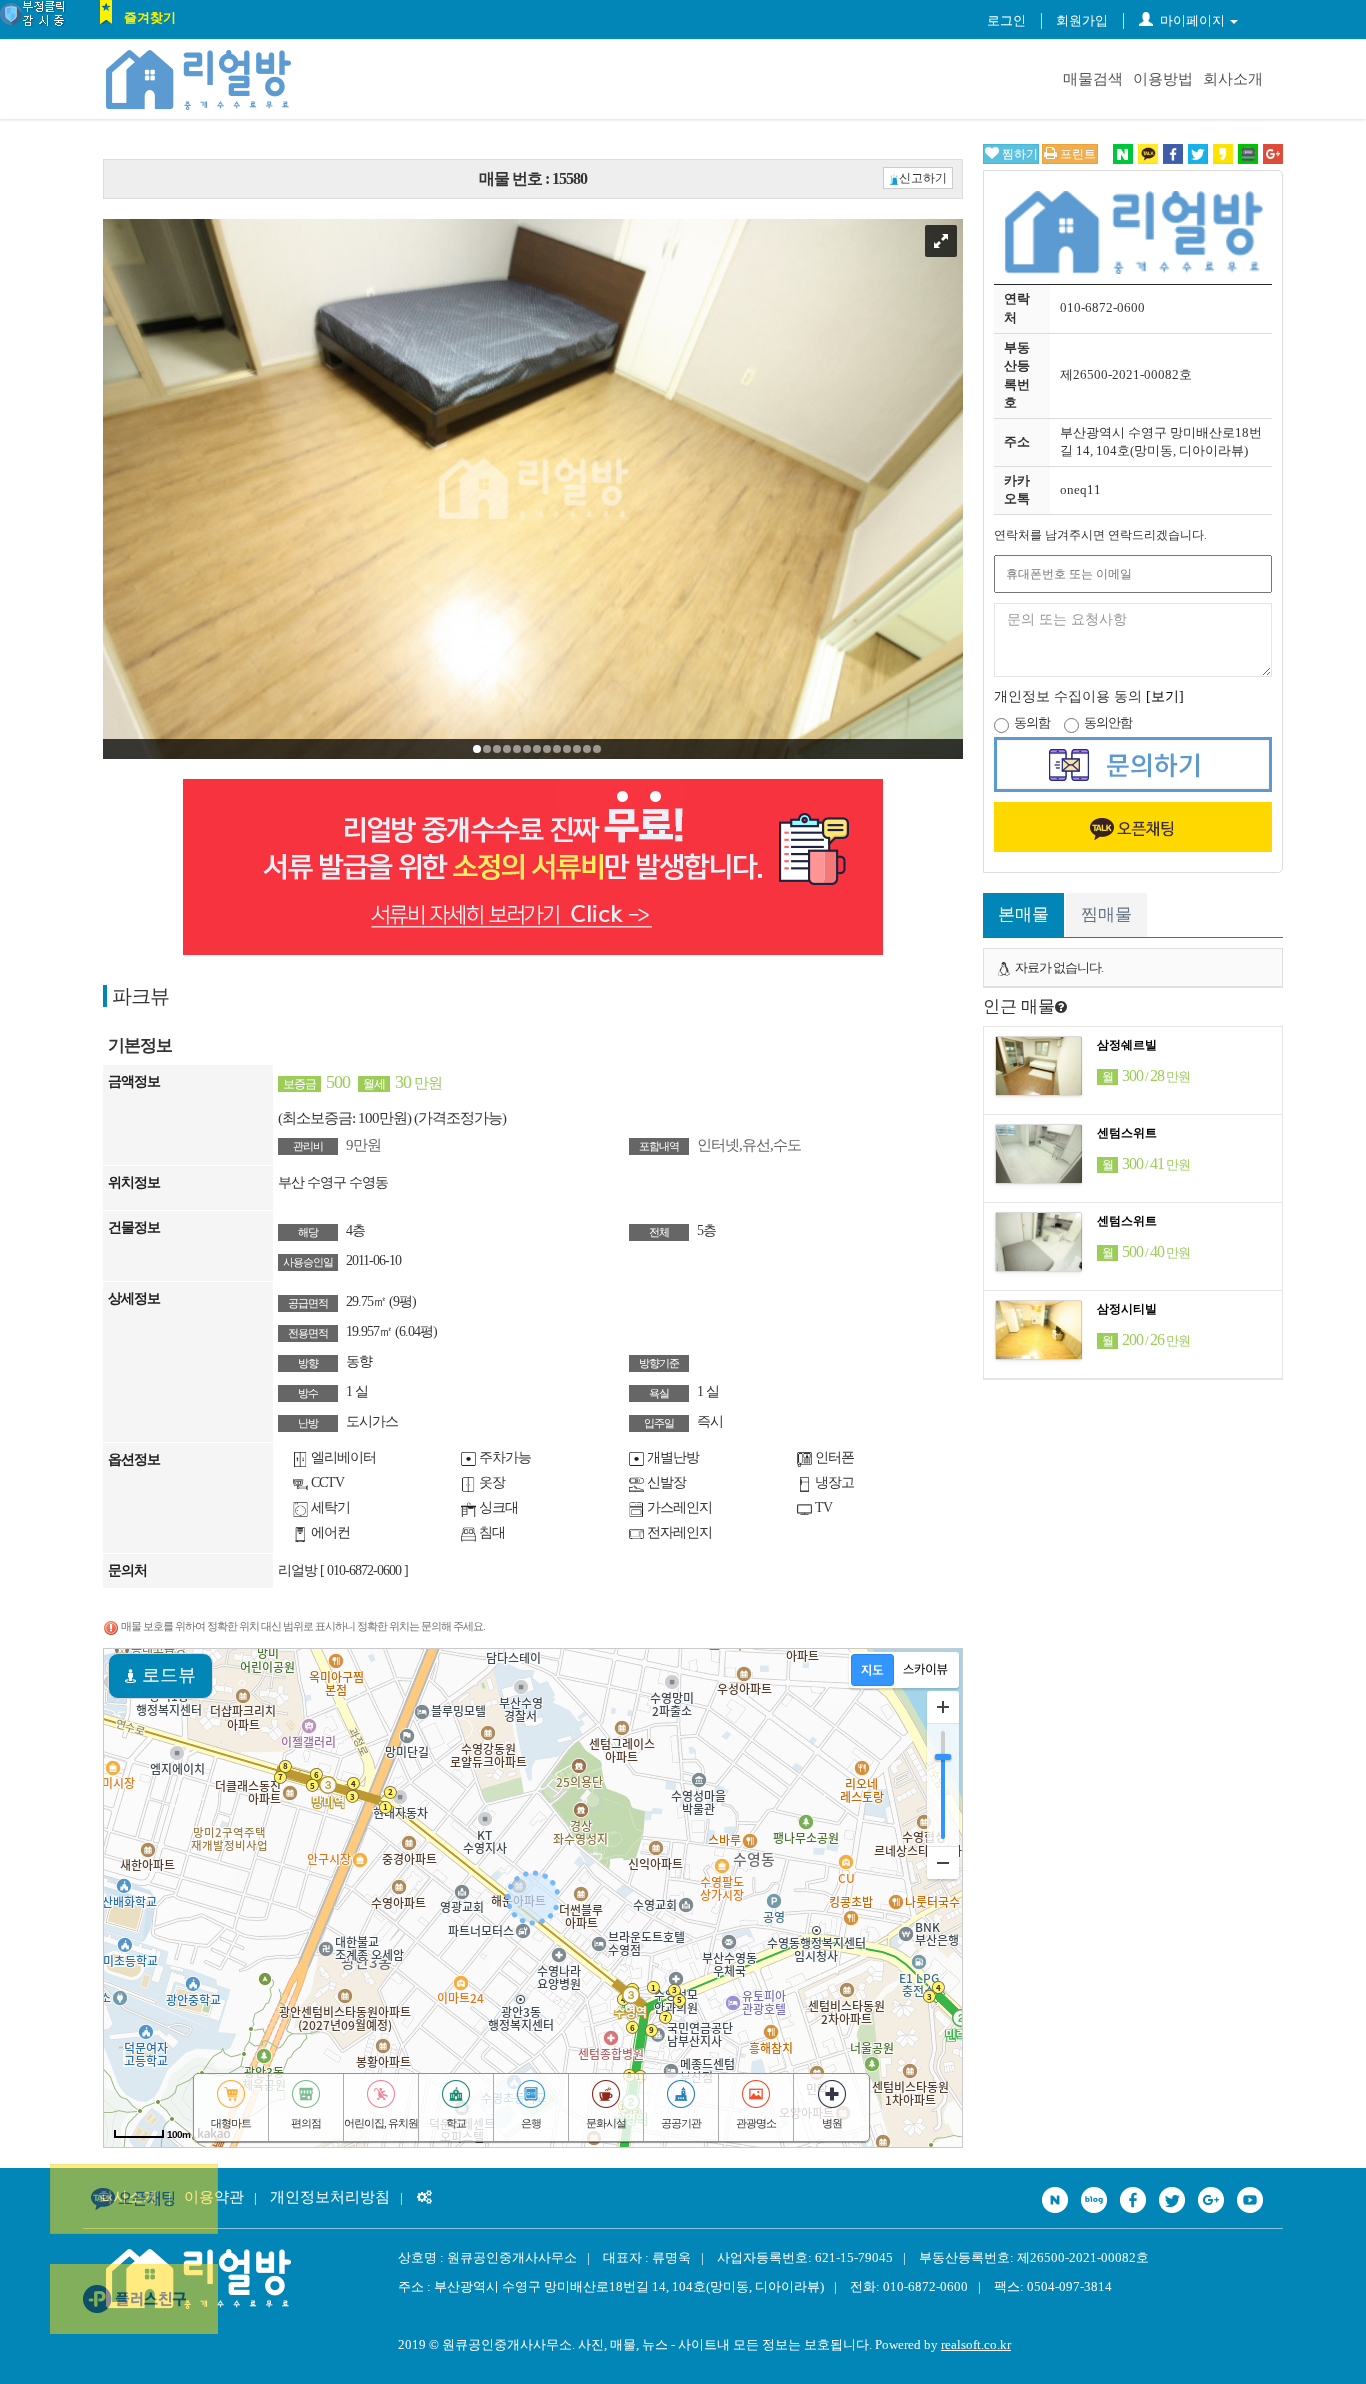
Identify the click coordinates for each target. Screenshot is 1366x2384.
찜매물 (1106, 914)
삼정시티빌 (1127, 1309)
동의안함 (1108, 722)
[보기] (1165, 696)
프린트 (1076, 154)
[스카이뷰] (925, 1670)
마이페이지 (1192, 20)
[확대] (943, 1707)
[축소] (943, 1862)
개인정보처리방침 (330, 2197)
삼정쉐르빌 (1127, 1045)
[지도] (872, 1670)
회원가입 (1082, 20)
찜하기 (1018, 154)
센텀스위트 (1127, 1133)
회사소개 (1233, 79)
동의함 (1032, 722)
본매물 (1023, 914)
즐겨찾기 (150, 17)
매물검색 (1093, 79)
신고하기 (923, 178)
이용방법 (1163, 79)
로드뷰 (166, 1675)
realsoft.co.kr (976, 2344)
